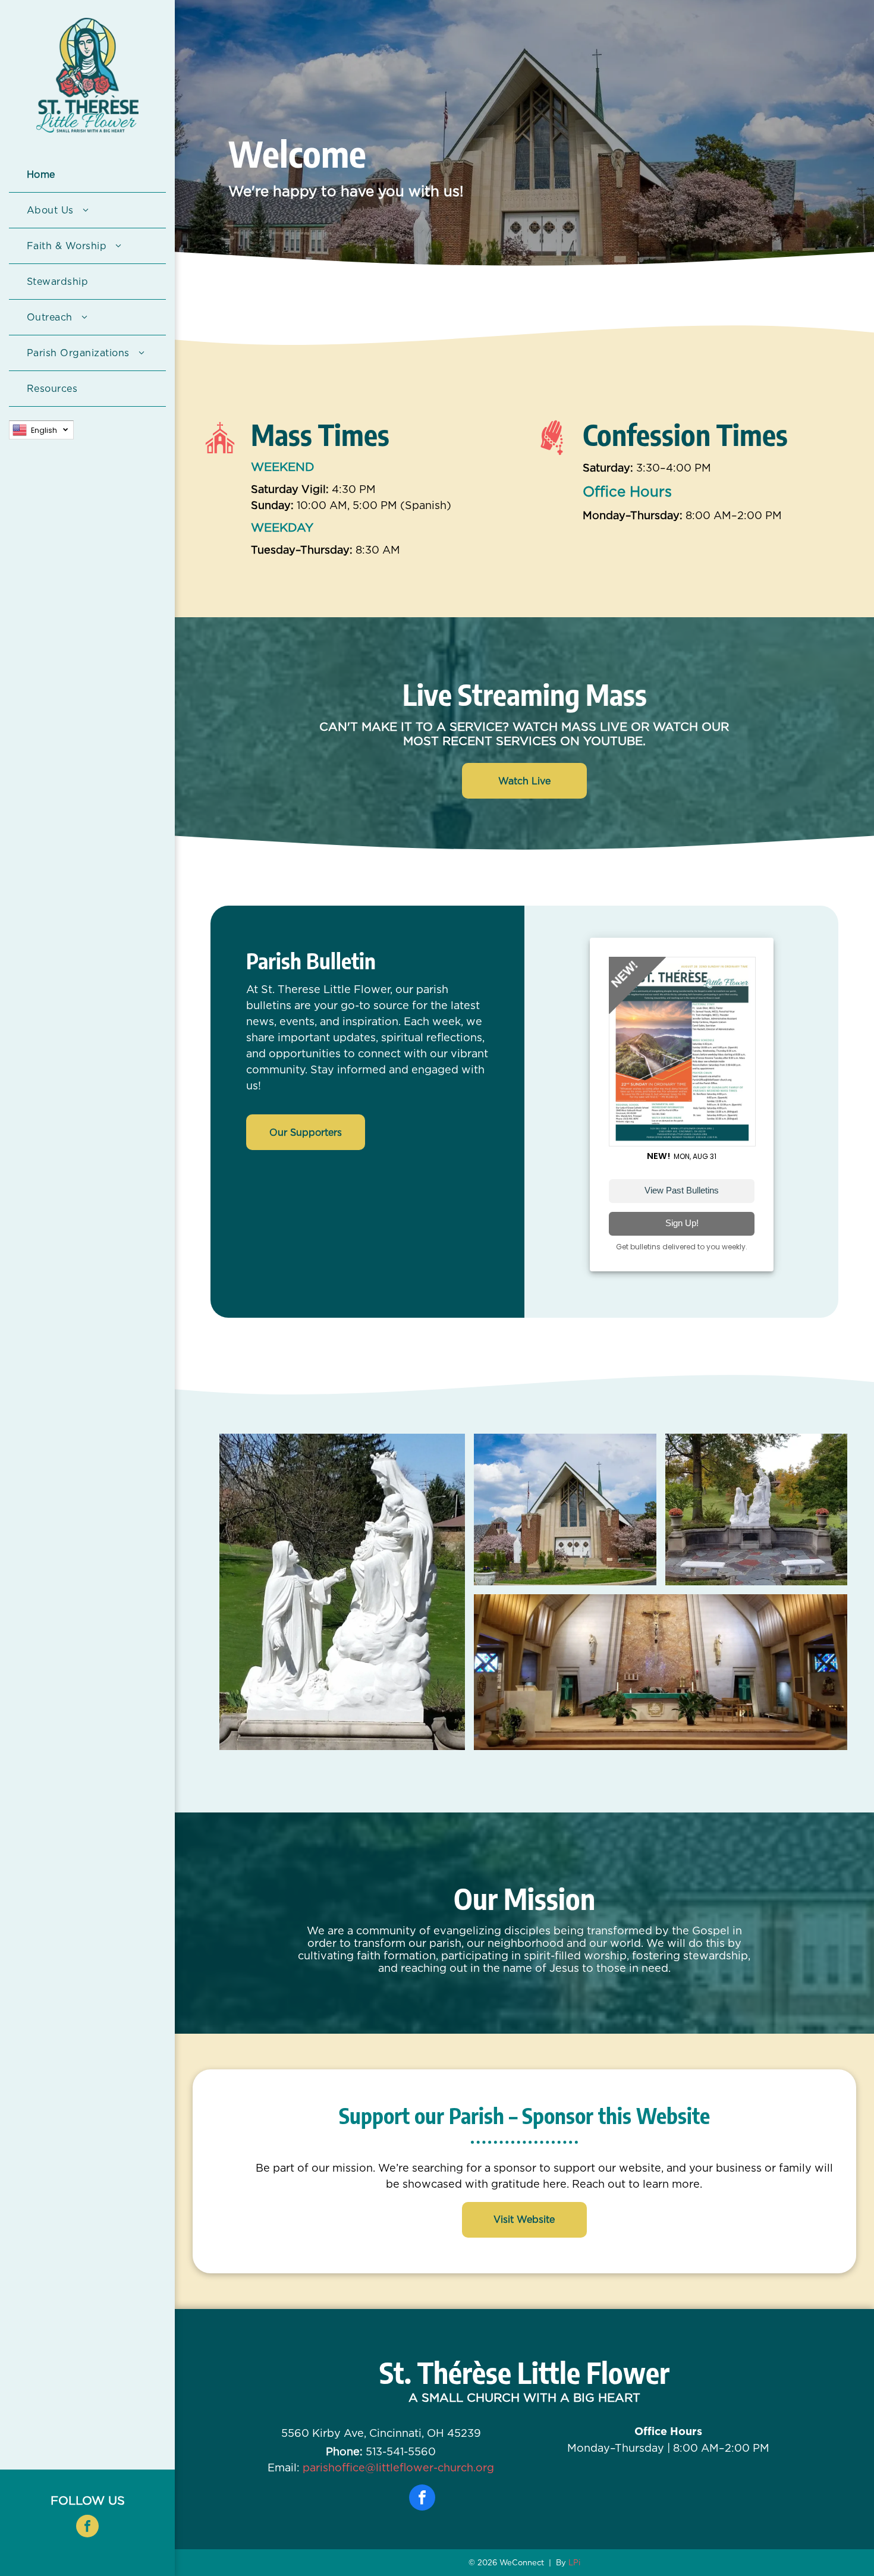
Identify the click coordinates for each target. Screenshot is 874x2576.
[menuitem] (87, 175)
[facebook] (87, 2528)
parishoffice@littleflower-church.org (398, 2467)
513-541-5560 (401, 2451)
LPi (574, 2563)
